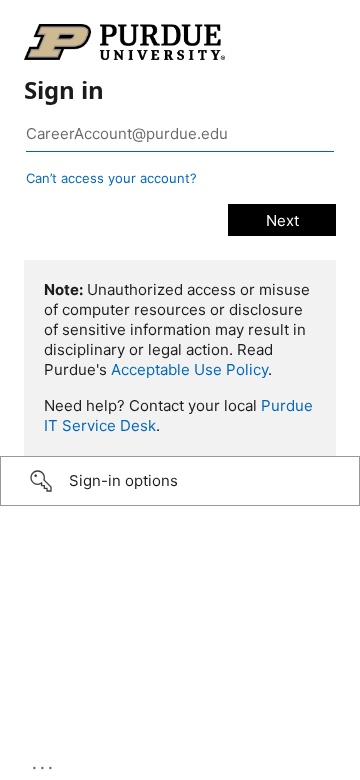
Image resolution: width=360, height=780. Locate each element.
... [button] (44, 763)
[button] (180, 481)
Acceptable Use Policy (189, 369)
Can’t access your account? (111, 178)
